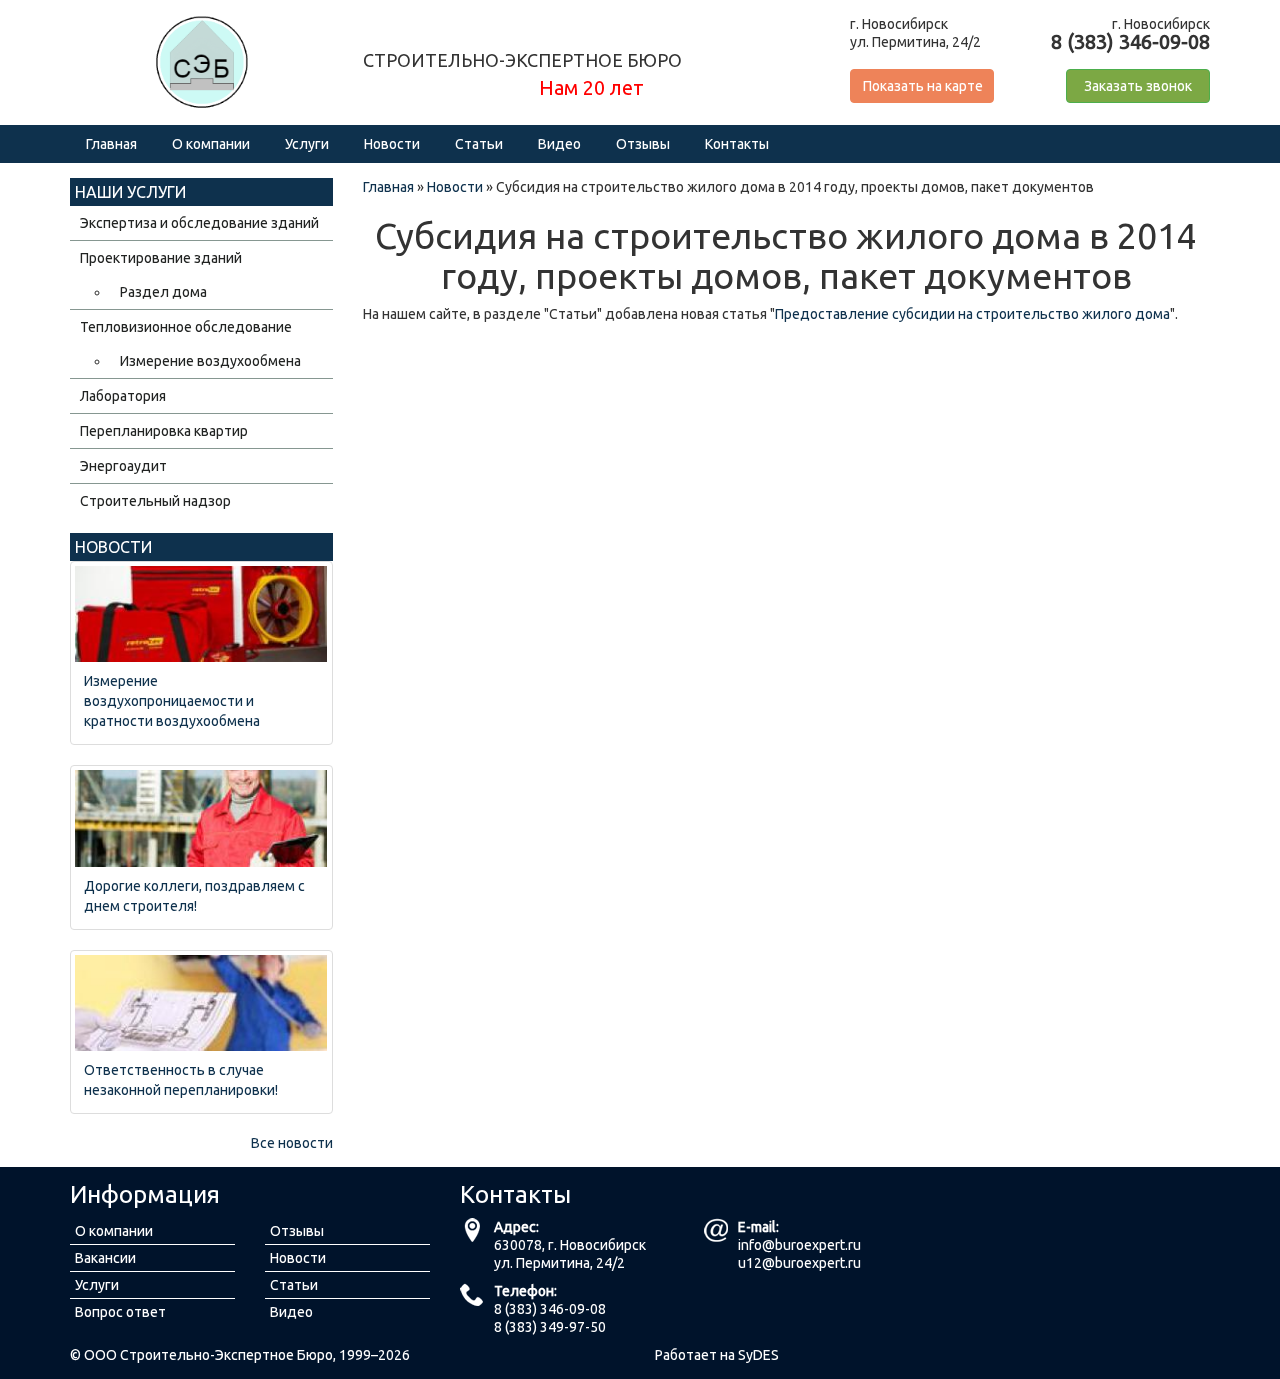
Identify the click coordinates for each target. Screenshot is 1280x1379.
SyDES (758, 1355)
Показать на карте (923, 86)
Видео (559, 144)
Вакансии (105, 1258)
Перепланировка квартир (164, 431)
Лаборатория (123, 396)
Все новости (292, 1143)
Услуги (307, 144)
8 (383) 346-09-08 (550, 1309)
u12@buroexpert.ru (799, 1263)
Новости (392, 144)
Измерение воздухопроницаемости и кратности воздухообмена (172, 701)
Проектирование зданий (161, 258)
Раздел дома (163, 292)
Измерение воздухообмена (210, 361)
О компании (211, 144)
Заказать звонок (1138, 86)
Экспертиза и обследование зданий (199, 223)
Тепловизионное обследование (186, 327)
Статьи (479, 144)
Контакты (737, 144)
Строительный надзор (155, 501)
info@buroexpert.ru (799, 1245)
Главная (111, 144)
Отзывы (643, 144)
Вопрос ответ (120, 1312)
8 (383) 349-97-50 (550, 1327)
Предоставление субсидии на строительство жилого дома (972, 314)
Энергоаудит (123, 466)
